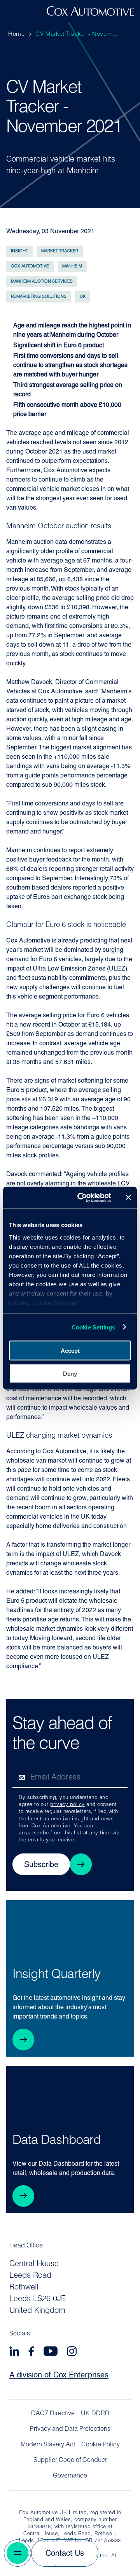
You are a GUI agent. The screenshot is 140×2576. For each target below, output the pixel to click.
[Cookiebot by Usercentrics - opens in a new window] (82, 1197)
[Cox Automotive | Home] (90, 14)
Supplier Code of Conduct (70, 2460)
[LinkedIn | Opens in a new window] (14, 2352)
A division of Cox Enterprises (59, 2376)
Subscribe (41, 1865)
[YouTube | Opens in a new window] (51, 2352)
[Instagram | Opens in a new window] (72, 2352)
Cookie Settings (94, 1327)
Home (16, 34)
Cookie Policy (101, 2445)
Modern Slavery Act (48, 2445)
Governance (70, 2476)
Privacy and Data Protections (70, 2429)
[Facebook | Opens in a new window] (31, 2352)
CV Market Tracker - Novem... (76, 34)
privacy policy (67, 1805)
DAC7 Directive (53, 2414)
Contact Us (65, 2554)
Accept (70, 1351)
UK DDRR (95, 2414)
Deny (70, 1373)
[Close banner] (128, 1197)
